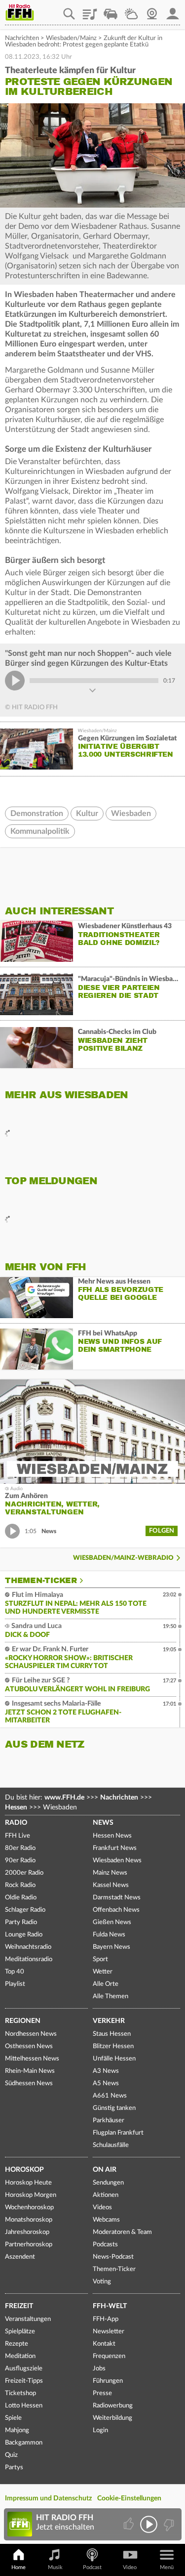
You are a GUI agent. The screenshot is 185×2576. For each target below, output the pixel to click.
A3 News (106, 2071)
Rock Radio (20, 1885)
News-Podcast (113, 2257)
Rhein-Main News (30, 2071)
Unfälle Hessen (114, 2059)
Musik (55, 2567)
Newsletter (109, 2332)
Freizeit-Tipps (24, 2381)
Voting (102, 2282)
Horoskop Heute (28, 2183)
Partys (14, 2468)
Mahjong (17, 2430)
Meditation (20, 2356)
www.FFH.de (64, 1798)
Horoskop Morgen (31, 2195)
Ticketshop (20, 2393)
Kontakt (104, 2344)
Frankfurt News (115, 1848)
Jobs (99, 2369)
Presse (102, 2393)
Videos (102, 2208)
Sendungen (108, 2183)
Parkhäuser (109, 2121)
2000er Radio (24, 1873)
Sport (100, 1959)
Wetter (131, 10)
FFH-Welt (110, 2306)
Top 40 (15, 1972)
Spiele (13, 2418)
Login (100, 2430)
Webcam (152, 10)
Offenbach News (116, 1910)
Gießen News (112, 1922)
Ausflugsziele (24, 2369)
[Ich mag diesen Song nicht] (168, 2524)
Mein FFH (173, 10)
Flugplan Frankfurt (118, 2133)
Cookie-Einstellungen (129, 2498)
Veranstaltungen (28, 2319)
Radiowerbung (113, 2406)
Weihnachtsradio (28, 1947)
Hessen (16, 1807)
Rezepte (17, 2344)
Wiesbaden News (117, 1861)
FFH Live (18, 1836)
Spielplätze (20, 2332)
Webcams (106, 2220)
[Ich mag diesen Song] (129, 2524)
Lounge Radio (24, 1935)
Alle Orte (106, 1984)
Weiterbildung (112, 2418)
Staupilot (111, 10)
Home (18, 2567)
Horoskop (24, 2170)
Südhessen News (29, 2083)
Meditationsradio (29, 1959)
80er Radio (20, 1848)
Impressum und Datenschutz (48, 2498)
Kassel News (111, 1885)
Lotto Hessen (24, 2406)
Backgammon (24, 2443)
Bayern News (111, 1947)
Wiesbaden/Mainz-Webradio (123, 1558)
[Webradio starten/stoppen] (149, 2524)
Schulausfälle (111, 2145)
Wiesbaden (131, 814)
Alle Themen (111, 1996)
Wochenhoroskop (29, 2208)
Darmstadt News (117, 1898)
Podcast (92, 2567)
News (103, 1823)
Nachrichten (22, 38)
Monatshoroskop (29, 2220)
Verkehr (109, 2021)
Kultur (87, 814)
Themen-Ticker (41, 1581)
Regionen (23, 2021)
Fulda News (109, 1935)
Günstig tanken (114, 2108)
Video (130, 2567)
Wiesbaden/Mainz (71, 38)
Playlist (90, 10)
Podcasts (105, 2245)
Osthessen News (29, 2046)
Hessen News (112, 1836)
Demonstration (37, 814)
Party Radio (21, 1922)
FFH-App (106, 2319)
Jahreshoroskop (27, 2232)
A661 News (110, 2096)
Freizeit (19, 2306)
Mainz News (110, 1873)
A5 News (106, 2083)
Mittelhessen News (32, 2059)
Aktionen (106, 2195)
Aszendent (20, 2257)
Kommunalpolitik (40, 831)
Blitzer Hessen (113, 2046)
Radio (16, 1823)
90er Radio (20, 1861)
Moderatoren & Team (122, 2232)
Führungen (108, 2381)
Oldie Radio (21, 1898)
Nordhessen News (31, 2034)
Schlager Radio (25, 1910)
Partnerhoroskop (29, 2245)
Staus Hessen (112, 2034)
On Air (105, 2170)
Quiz (11, 2455)
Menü (167, 2567)
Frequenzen (109, 2356)
